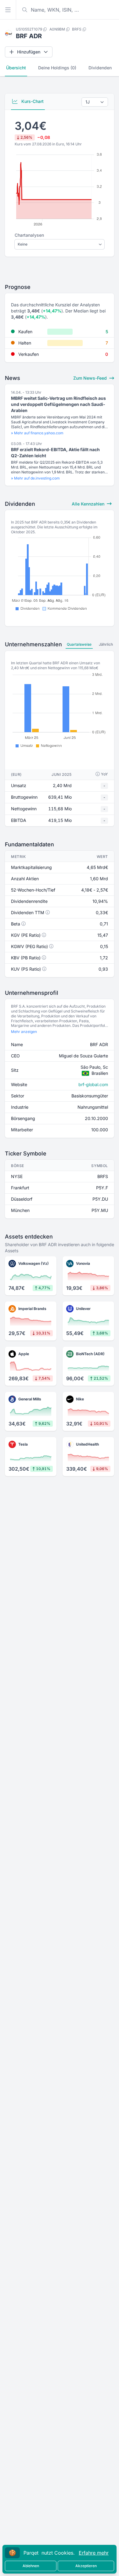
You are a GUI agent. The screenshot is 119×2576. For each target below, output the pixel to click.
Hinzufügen (29, 52)
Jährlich (106, 644)
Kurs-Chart (32, 101)
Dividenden (100, 68)
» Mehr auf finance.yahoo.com (37, 433)
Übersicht (16, 68)
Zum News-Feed (91, 378)
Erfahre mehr (94, 2553)
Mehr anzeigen (24, 1032)
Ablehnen (31, 2566)
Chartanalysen (29, 235)
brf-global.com (93, 1084)
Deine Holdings (57, 68)
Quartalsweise (79, 644)
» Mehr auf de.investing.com (35, 478)
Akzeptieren (86, 2566)
